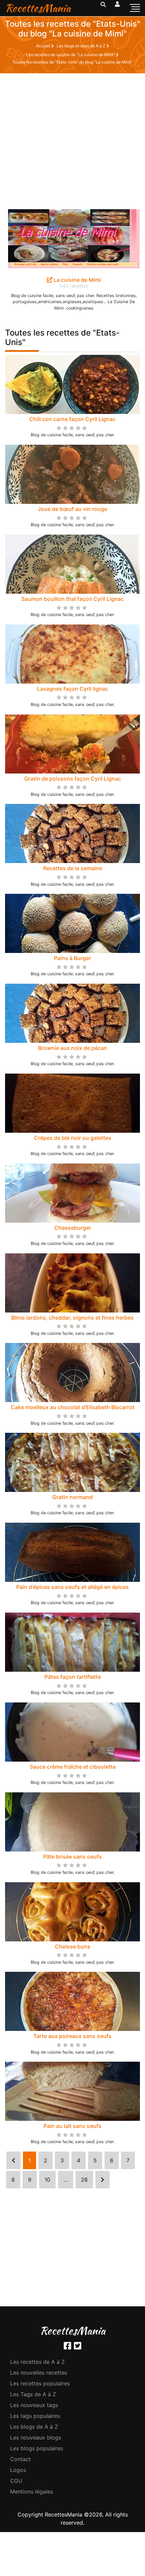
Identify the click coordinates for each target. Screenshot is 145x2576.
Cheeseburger (73, 1228)
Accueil (44, 46)
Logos (18, 2470)
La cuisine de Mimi (77, 280)
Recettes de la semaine (73, 868)
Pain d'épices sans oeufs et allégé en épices (72, 1587)
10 (47, 2180)
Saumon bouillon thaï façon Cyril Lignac (72, 599)
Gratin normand (72, 1497)
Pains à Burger (72, 958)
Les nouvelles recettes (39, 2373)
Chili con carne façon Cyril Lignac (72, 419)
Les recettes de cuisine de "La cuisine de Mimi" (71, 55)
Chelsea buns (73, 1946)
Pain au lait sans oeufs (72, 2126)
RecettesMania (38, 8)
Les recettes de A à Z (37, 2362)
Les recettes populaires (40, 2383)
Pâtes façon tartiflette (73, 1677)
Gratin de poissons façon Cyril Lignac (73, 779)
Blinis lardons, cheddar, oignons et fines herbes (72, 1318)
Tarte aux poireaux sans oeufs (72, 2036)
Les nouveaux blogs (36, 2437)
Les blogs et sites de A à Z (82, 46)
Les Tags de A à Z (33, 2394)
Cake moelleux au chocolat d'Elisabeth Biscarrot (73, 1407)
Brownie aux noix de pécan (73, 1048)
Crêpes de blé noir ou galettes (73, 1138)
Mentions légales (32, 2492)
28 (84, 2180)
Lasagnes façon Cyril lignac (73, 689)
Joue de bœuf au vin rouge (72, 509)
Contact (20, 2459)
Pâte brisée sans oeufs (72, 1857)
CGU (16, 2481)
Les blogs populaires (37, 2448)
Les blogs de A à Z (34, 2427)
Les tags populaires (35, 2416)
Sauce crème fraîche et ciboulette (73, 1767)
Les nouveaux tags (34, 2405)
